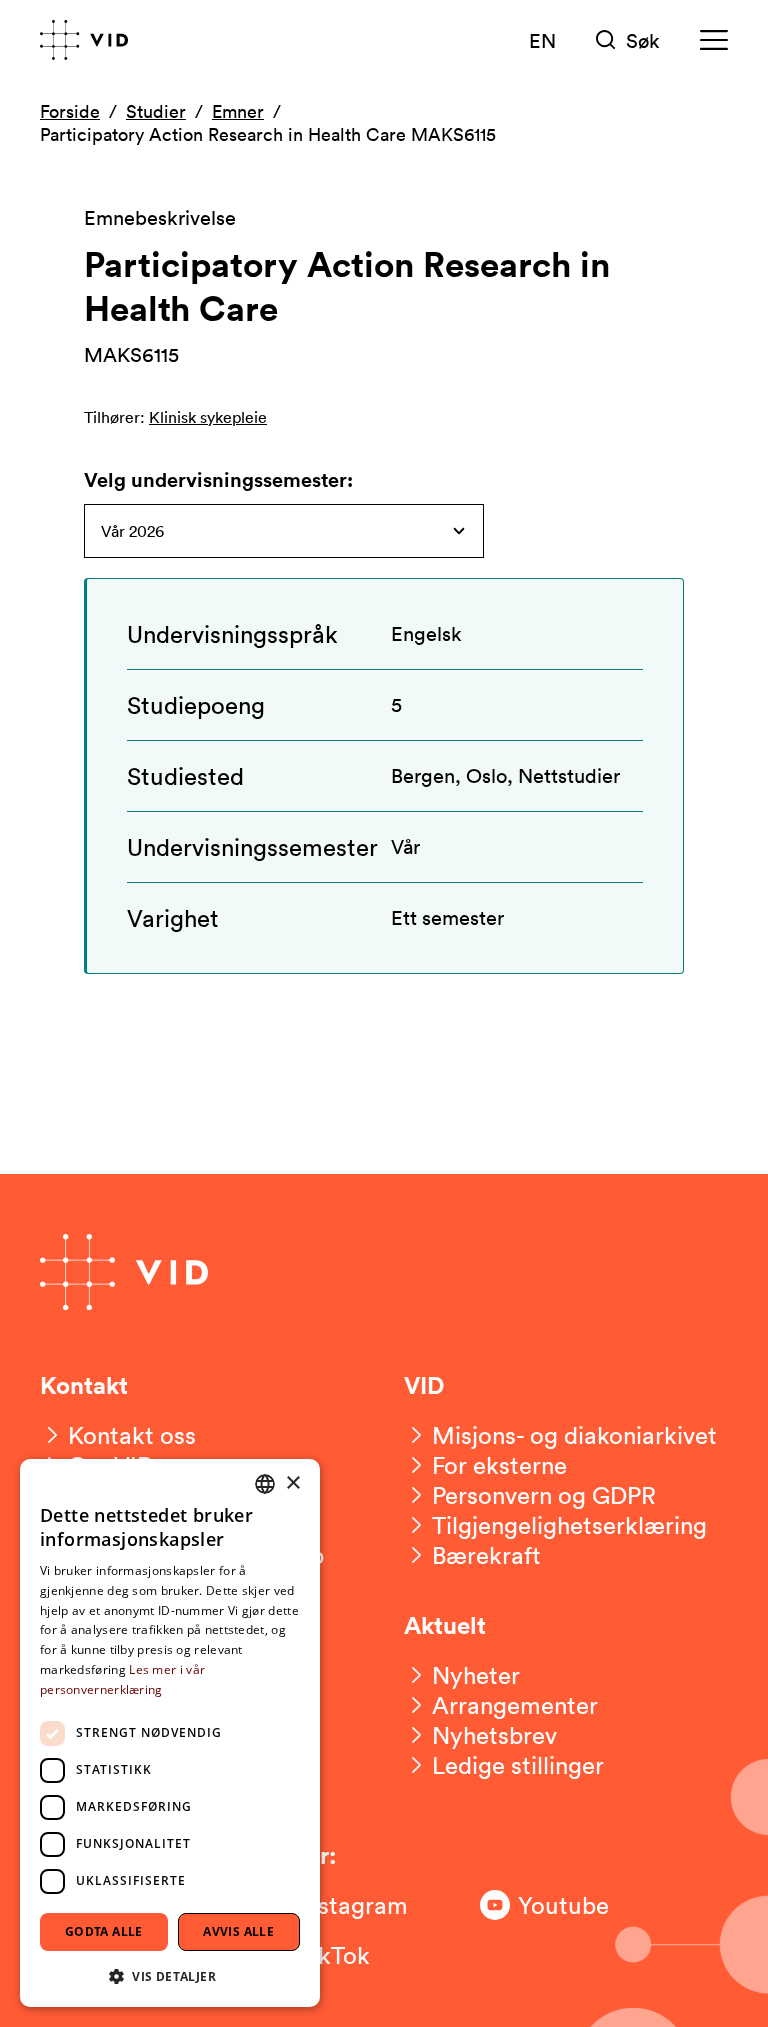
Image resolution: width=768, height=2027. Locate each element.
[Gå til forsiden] (84, 40)
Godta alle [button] (104, 1931)
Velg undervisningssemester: (218, 479)
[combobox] (265, 1484)
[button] (170, 1975)
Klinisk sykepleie (208, 417)
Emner (238, 111)
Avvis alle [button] (238, 1931)
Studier (156, 111)
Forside (70, 111)
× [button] (292, 1483)
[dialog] (170, 1733)
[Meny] (714, 40)
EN (542, 40)
